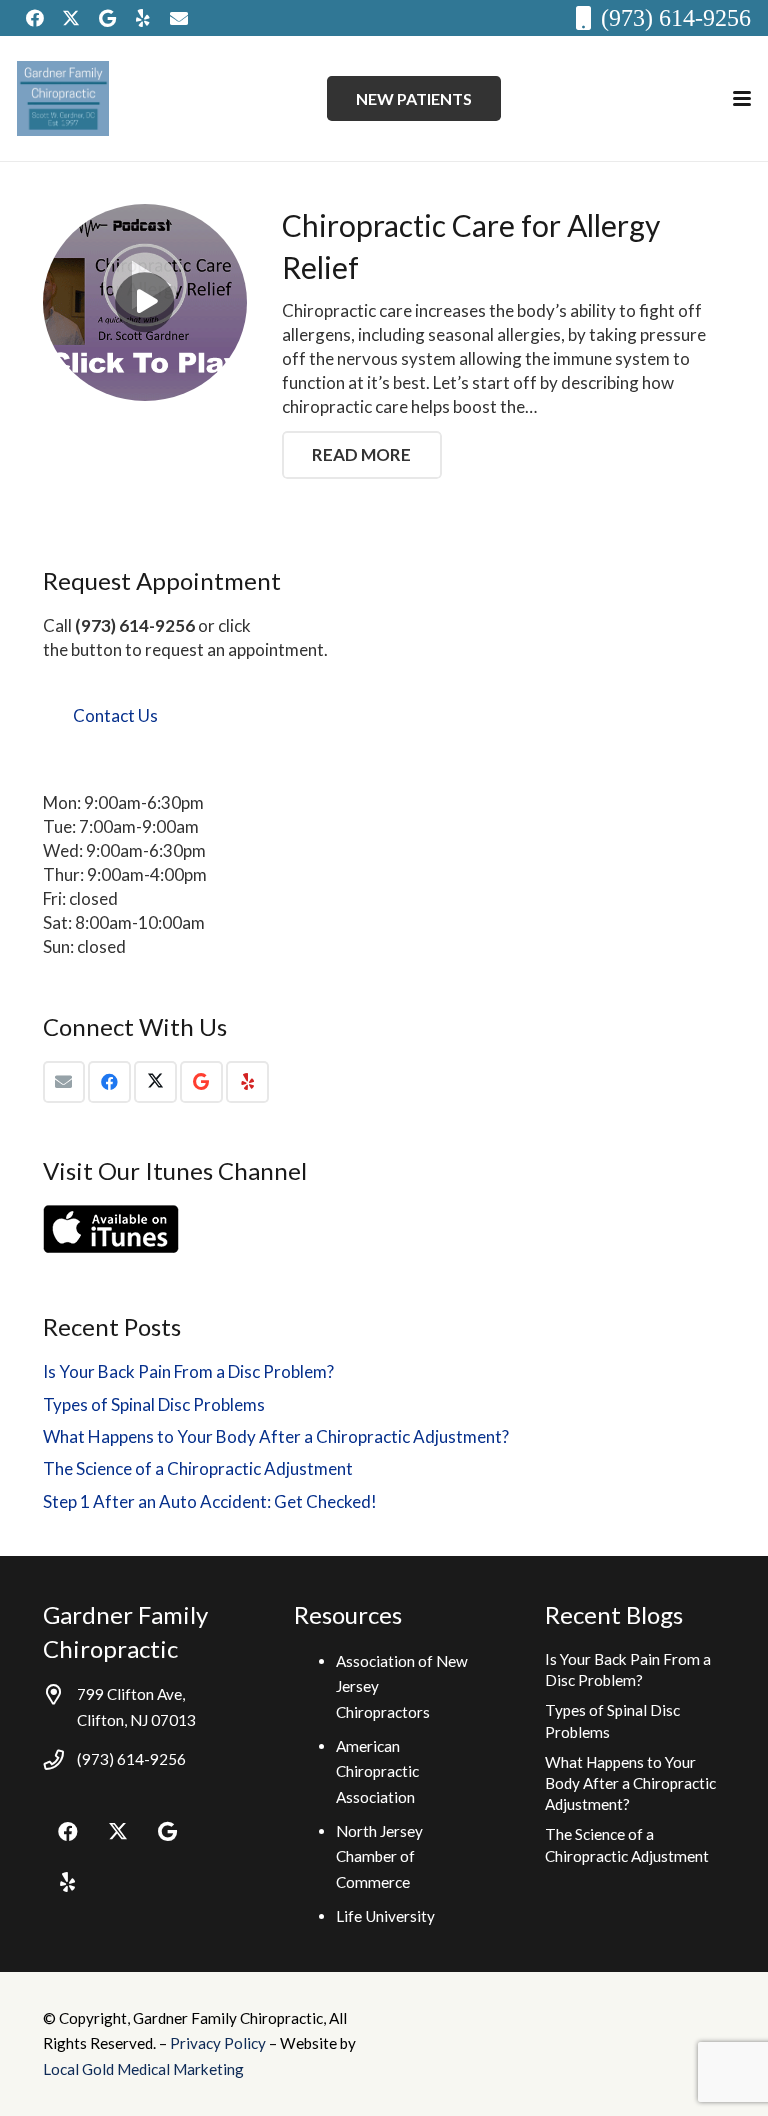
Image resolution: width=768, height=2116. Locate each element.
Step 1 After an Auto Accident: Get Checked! (210, 1501)
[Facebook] (35, 18)
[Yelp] (143, 18)
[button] (741, 99)
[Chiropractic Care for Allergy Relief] (145, 303)
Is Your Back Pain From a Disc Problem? (188, 1371)
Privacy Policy (219, 2043)
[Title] (179, 18)
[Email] (64, 1082)
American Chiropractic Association (377, 1771)
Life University (385, 1916)
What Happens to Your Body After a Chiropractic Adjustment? (276, 1436)
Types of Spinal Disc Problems (154, 1404)
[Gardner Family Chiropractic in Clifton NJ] (63, 98)
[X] (71, 18)
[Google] (107, 18)
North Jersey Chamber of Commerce (379, 1856)
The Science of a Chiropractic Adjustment (198, 1468)
